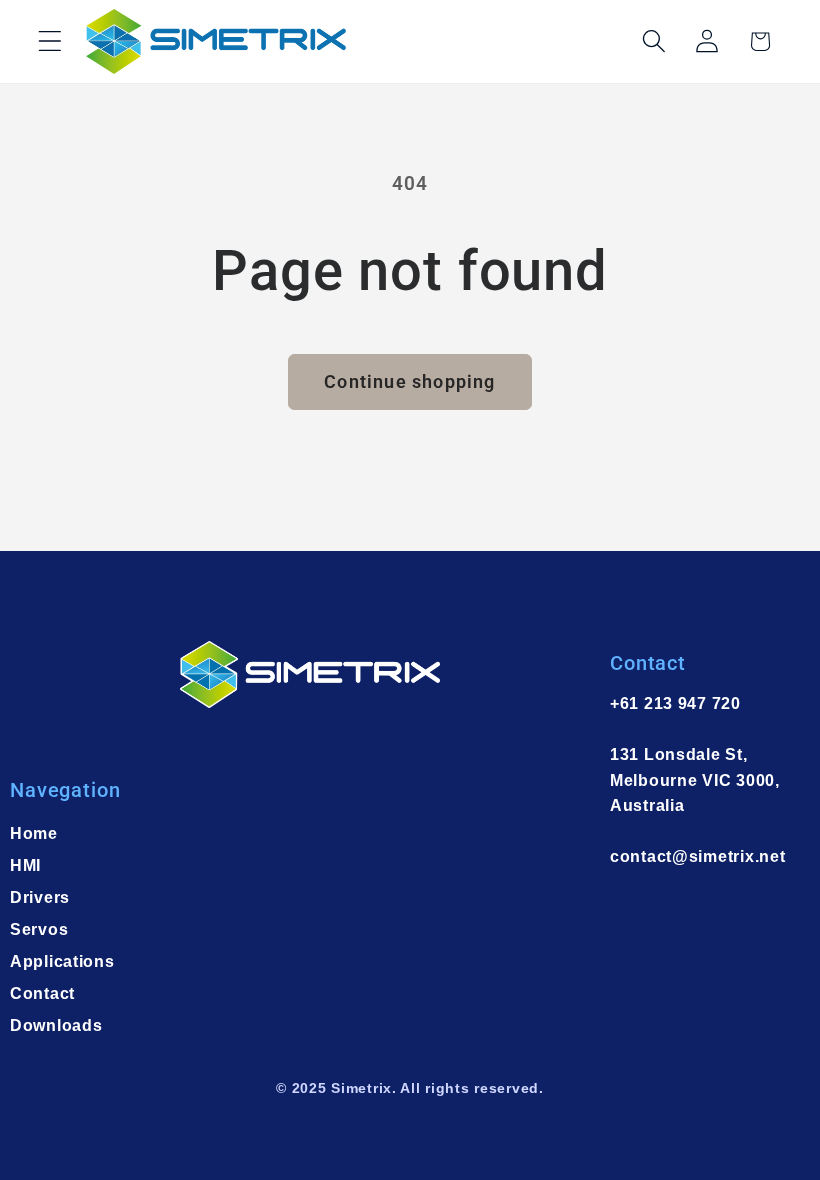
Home (34, 833)
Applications (62, 961)
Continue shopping (409, 381)
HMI (25, 865)
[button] (50, 41)
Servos (39, 929)
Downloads (56, 1025)
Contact (42, 993)
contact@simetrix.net (697, 856)
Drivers (40, 897)
